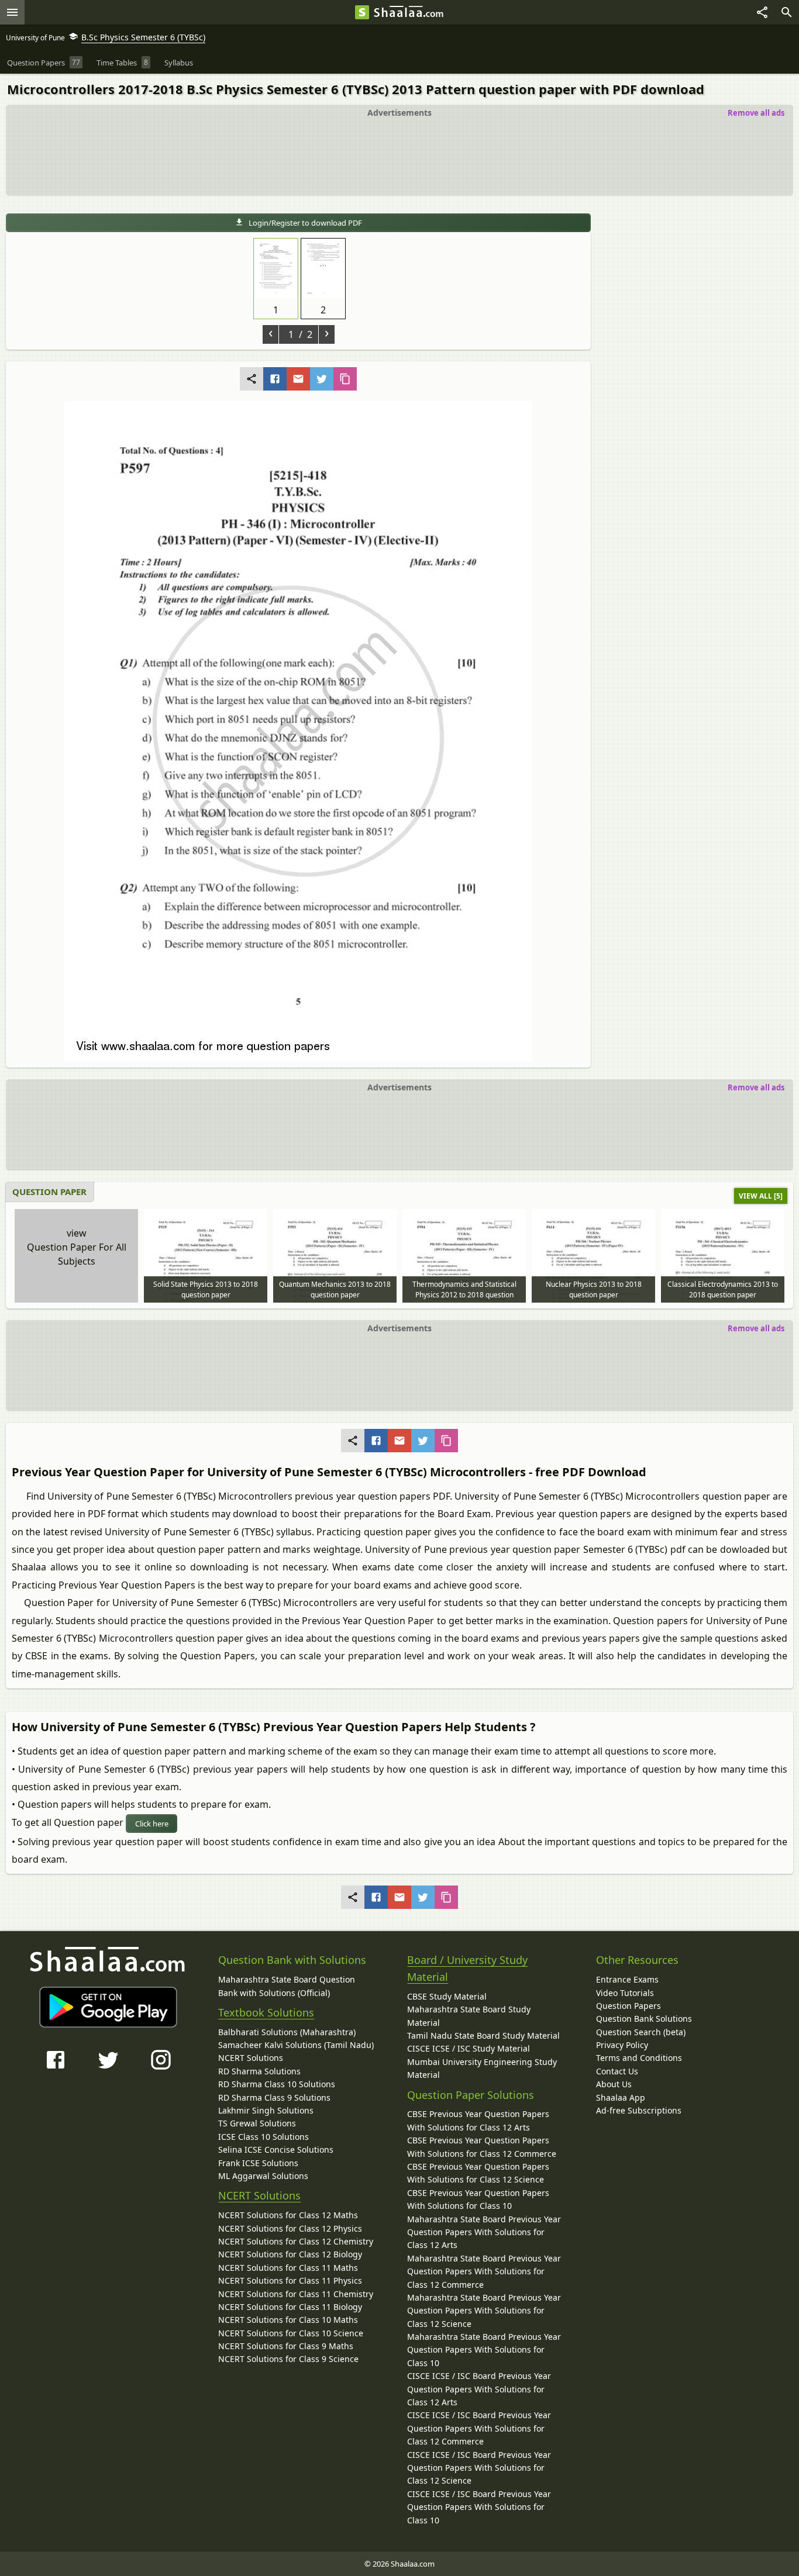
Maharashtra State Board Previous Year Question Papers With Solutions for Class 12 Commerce (484, 2271)
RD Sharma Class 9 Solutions (274, 2097)
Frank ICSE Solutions (258, 2163)
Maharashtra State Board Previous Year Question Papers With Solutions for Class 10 (484, 2350)
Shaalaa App (621, 2097)
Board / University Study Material (467, 1968)
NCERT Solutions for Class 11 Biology (290, 2307)
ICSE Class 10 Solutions (264, 2137)
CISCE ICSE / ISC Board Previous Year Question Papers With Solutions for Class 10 (479, 2507)
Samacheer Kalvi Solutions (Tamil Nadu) (296, 2045)
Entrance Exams (627, 1979)
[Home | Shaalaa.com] (362, 12)
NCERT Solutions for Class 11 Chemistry (296, 2294)
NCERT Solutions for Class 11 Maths (288, 2268)
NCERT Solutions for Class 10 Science (291, 2333)
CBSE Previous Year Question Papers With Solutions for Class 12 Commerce (482, 2147)
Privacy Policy (622, 2045)
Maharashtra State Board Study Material (469, 2016)
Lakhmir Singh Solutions (266, 2110)
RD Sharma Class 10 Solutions (277, 2084)
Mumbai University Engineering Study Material (482, 2068)
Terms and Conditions (639, 2058)
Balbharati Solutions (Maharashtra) (287, 2032)
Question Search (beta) (641, 2032)
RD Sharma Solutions (259, 2071)
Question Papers (628, 2006)
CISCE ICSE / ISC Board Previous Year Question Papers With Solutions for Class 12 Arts (479, 2389)
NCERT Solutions (251, 2058)
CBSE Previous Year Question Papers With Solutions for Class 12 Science (478, 2173)
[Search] (787, 12)
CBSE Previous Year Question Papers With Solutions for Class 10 (478, 2199)
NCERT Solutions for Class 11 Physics (290, 2280)
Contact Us (617, 2071)
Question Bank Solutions (644, 2019)
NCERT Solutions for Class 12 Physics (290, 2228)
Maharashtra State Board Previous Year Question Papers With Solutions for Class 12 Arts (484, 2232)
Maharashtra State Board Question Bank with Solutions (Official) (287, 1986)
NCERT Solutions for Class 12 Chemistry (296, 2241)
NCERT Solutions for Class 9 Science (288, 2359)
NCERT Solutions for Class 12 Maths (288, 2215)
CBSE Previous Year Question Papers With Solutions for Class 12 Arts (478, 2120)
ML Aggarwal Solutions (263, 2176)
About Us (614, 2084)
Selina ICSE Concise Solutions (276, 2149)
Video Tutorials (625, 1993)
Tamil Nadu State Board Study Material (483, 2035)
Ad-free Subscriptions (639, 2110)
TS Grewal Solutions (257, 2123)
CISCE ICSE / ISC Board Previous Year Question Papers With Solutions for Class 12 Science (479, 2468)
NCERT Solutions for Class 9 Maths (286, 2346)
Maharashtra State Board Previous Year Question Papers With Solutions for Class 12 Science (484, 2311)
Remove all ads (756, 113)
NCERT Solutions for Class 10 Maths (288, 2320)
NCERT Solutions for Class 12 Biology (290, 2254)
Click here (152, 1824)
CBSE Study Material (447, 1996)
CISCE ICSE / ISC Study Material (469, 2048)
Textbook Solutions (266, 2012)
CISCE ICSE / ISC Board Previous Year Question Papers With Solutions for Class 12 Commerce (479, 2428)
